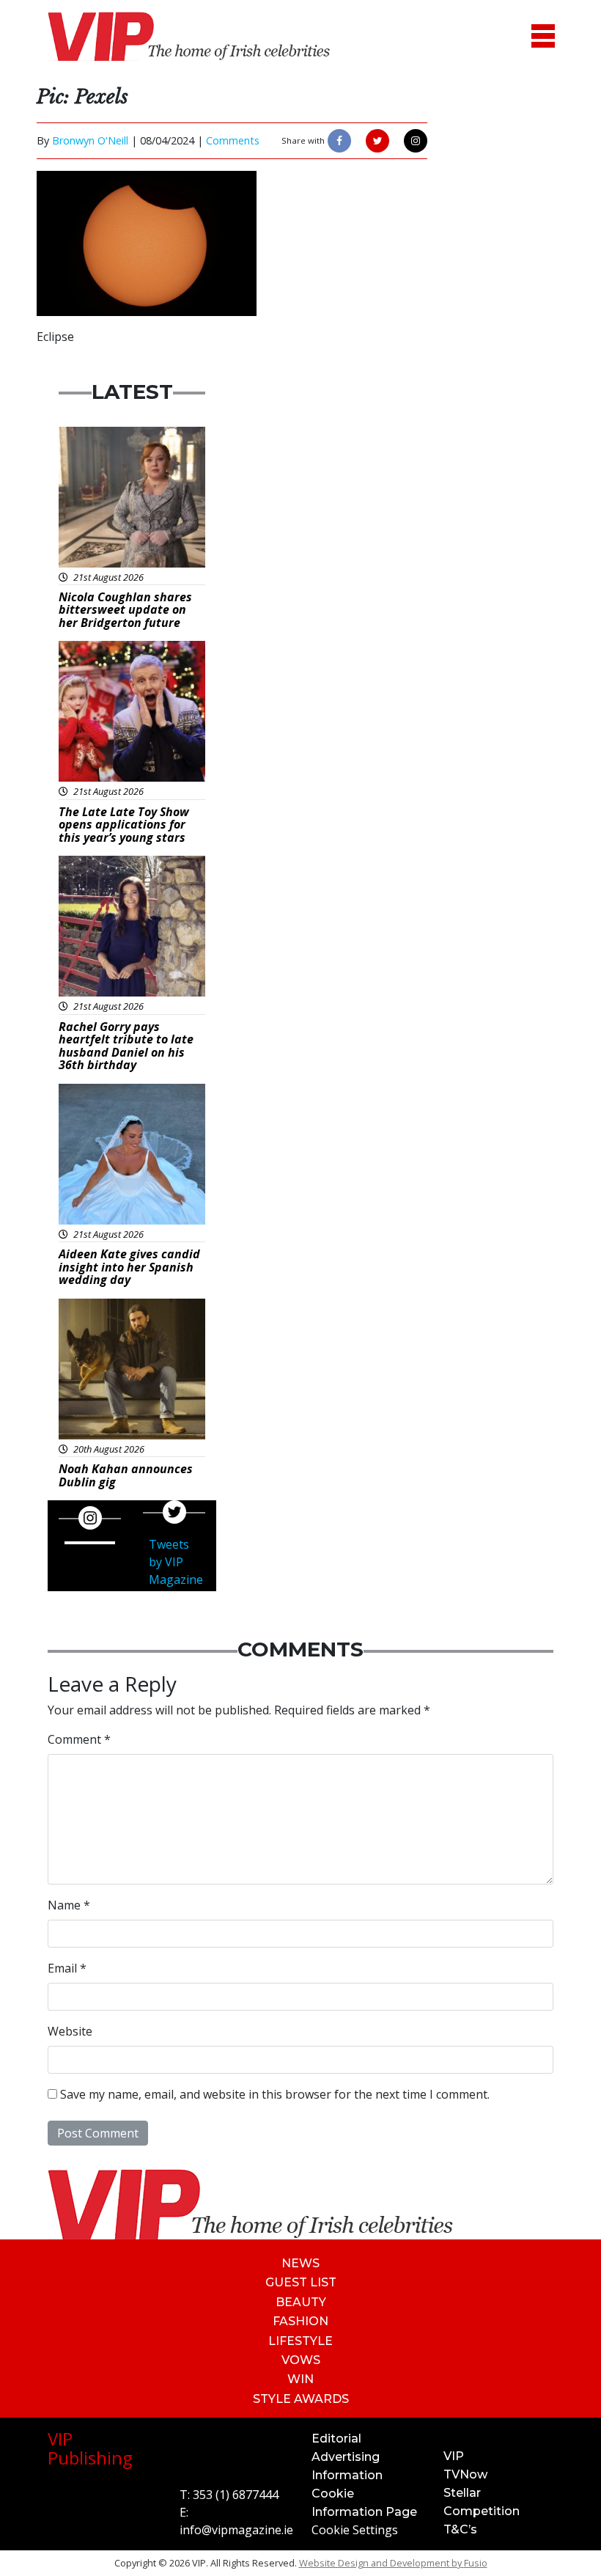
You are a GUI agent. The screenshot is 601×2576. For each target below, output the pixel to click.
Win (300, 2379)
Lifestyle (300, 2341)
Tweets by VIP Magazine (176, 1562)
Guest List (301, 2282)
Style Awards (301, 2399)
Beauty (301, 2302)
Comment (79, 1739)
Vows (301, 2360)
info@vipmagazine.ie (236, 2530)
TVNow (465, 2474)
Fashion (300, 2321)
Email (67, 1968)
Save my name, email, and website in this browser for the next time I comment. (275, 2094)
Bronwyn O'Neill (90, 140)
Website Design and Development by (393, 2563)
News (300, 2263)
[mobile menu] (543, 36)
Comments (233, 140)
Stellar (462, 2493)
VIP (454, 2456)
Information (347, 2475)
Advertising (346, 2457)
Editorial (336, 2439)
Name (69, 1905)
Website (70, 2031)
